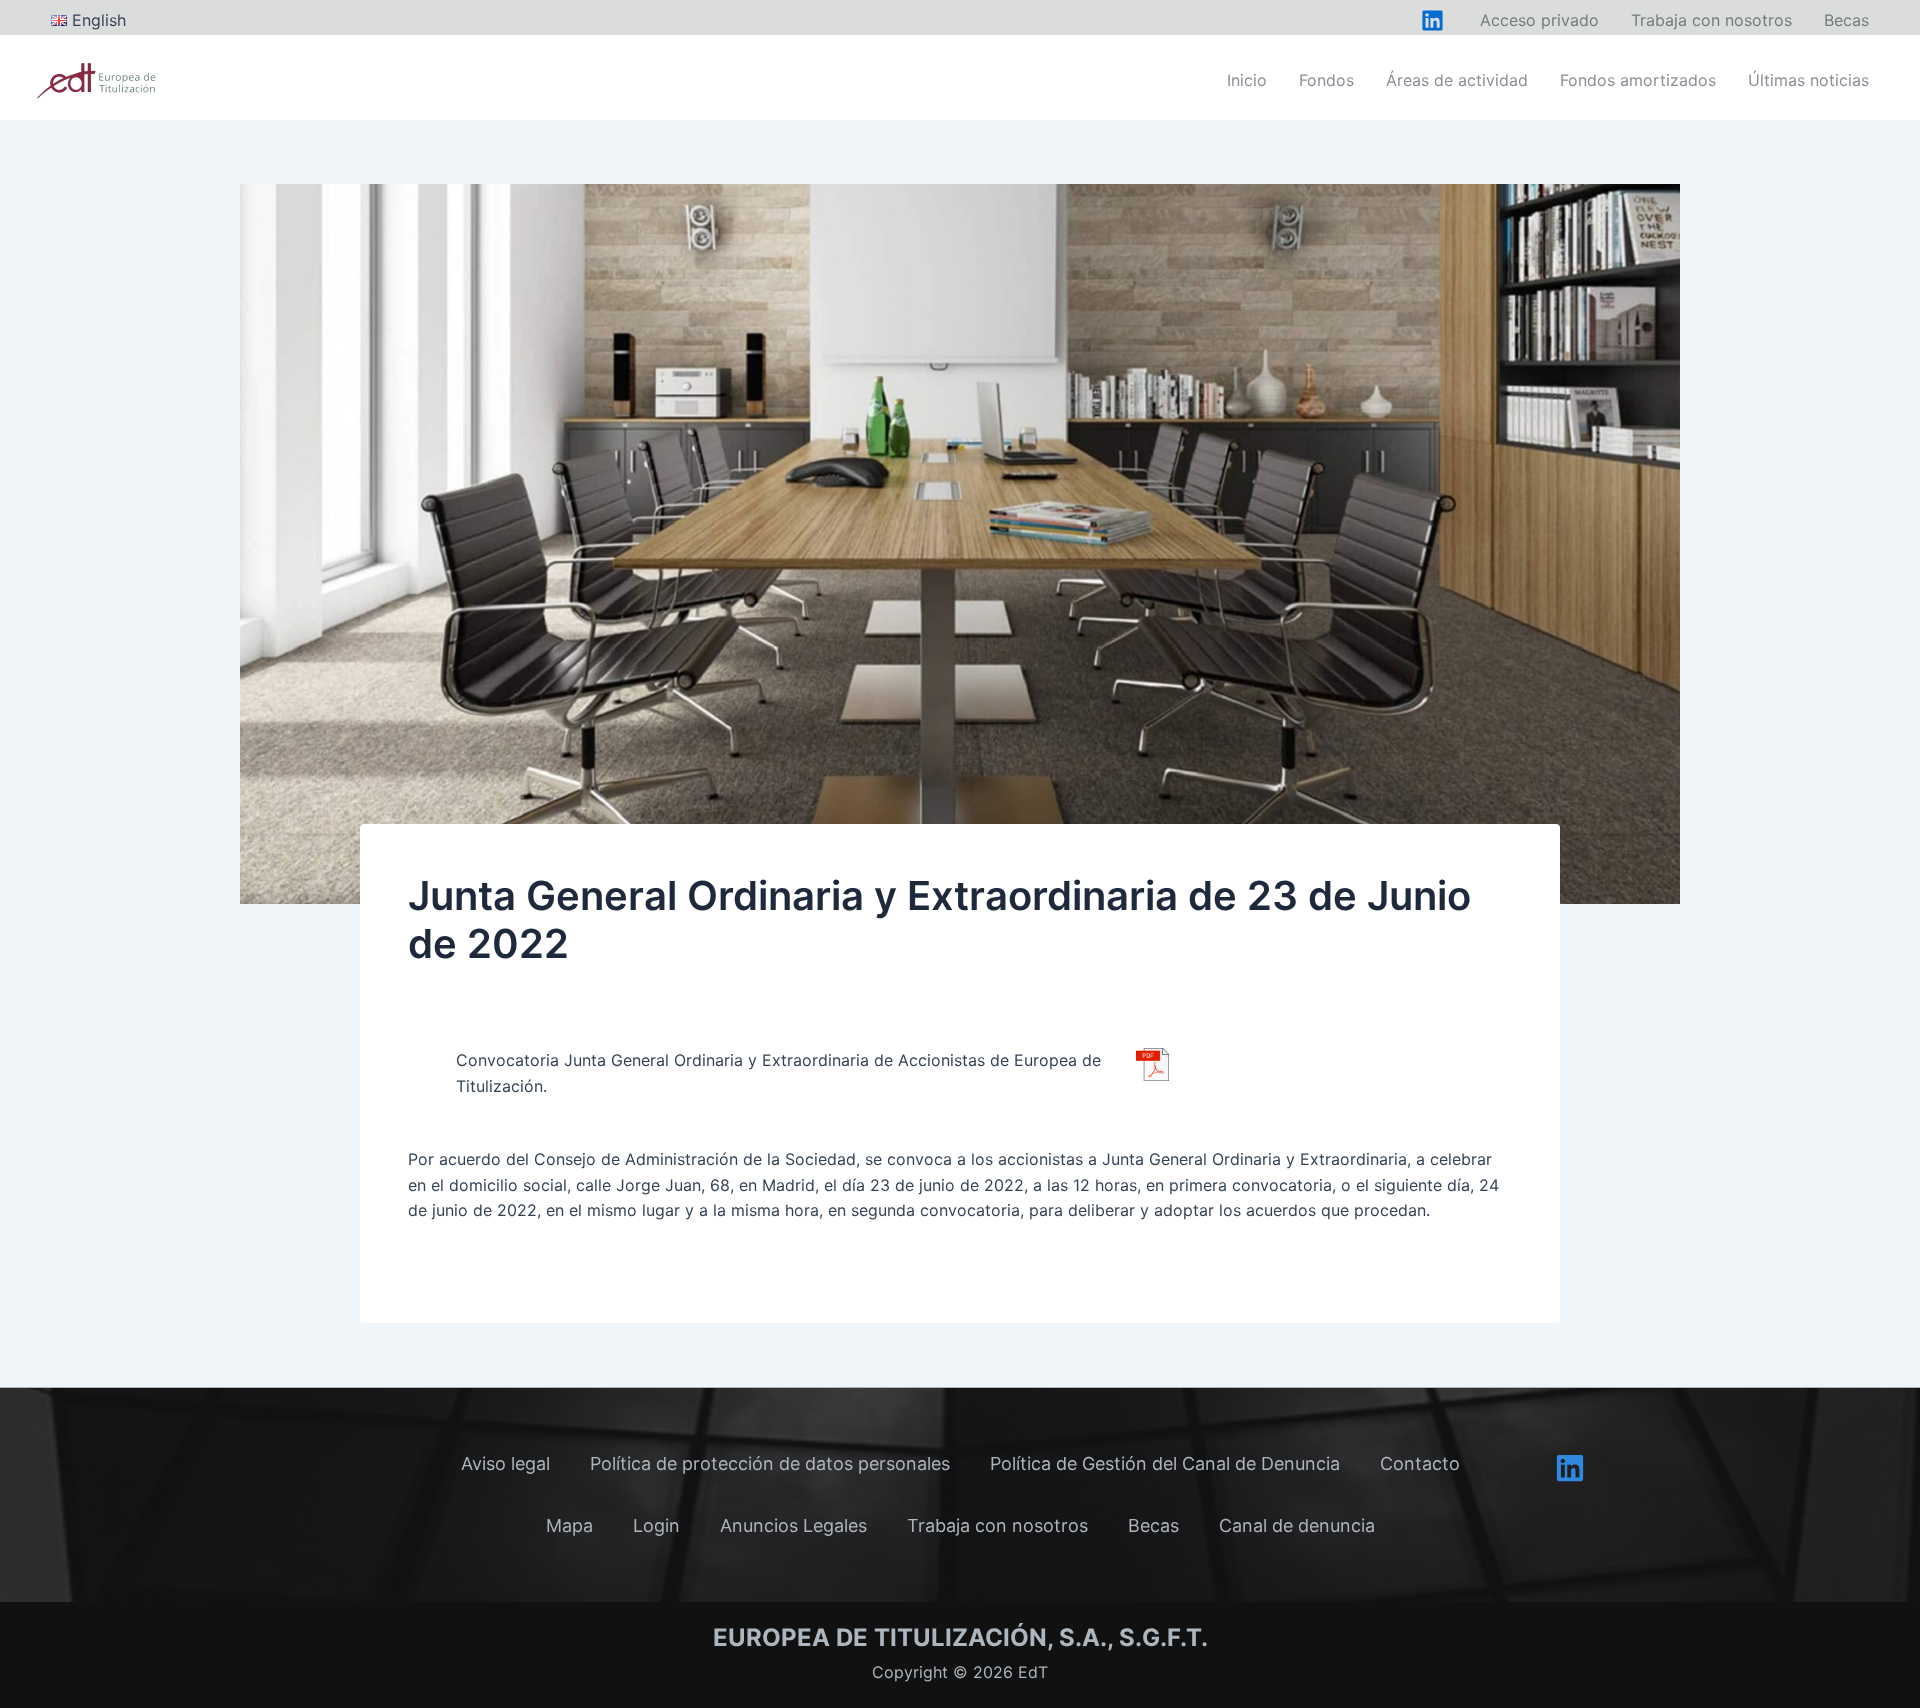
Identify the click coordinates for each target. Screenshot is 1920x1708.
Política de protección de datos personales (770, 1463)
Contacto (1420, 1463)
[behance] (1432, 20)
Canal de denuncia (1297, 1525)
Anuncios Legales (793, 1525)
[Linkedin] (1570, 1468)
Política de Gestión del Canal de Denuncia (1165, 1463)
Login (656, 1525)
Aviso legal (505, 1463)
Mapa (569, 1525)
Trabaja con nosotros (997, 1525)
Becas (1153, 1525)
